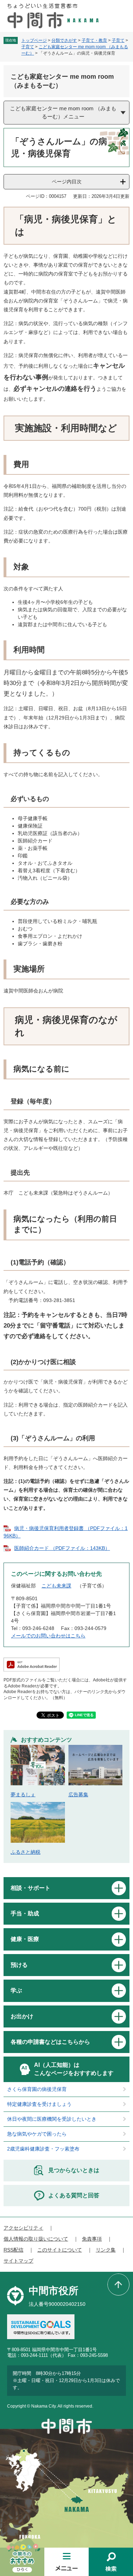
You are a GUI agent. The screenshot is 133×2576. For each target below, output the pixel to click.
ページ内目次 (67, 182)
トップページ (34, 40)
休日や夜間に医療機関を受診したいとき (52, 2119)
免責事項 (92, 2239)
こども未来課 (56, 1586)
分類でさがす (64, 40)
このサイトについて (60, 2250)
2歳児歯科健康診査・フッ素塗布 (43, 2149)
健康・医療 (25, 1939)
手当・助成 (25, 1913)
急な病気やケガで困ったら (37, 2134)
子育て (118, 40)
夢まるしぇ (23, 1795)
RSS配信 (13, 2250)
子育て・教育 (94, 40)
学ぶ (16, 1990)
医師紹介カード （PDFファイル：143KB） (62, 1548)
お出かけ (22, 2016)
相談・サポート (31, 1888)
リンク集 (106, 2250)
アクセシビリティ (23, 2228)
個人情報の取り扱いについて (36, 2239)
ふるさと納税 (26, 1852)
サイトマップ (18, 2261)
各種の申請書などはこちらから (50, 2042)
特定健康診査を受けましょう (39, 2104)
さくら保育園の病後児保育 (37, 2089)
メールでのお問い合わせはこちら (48, 1636)
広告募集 (78, 1795)
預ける (19, 1965)
